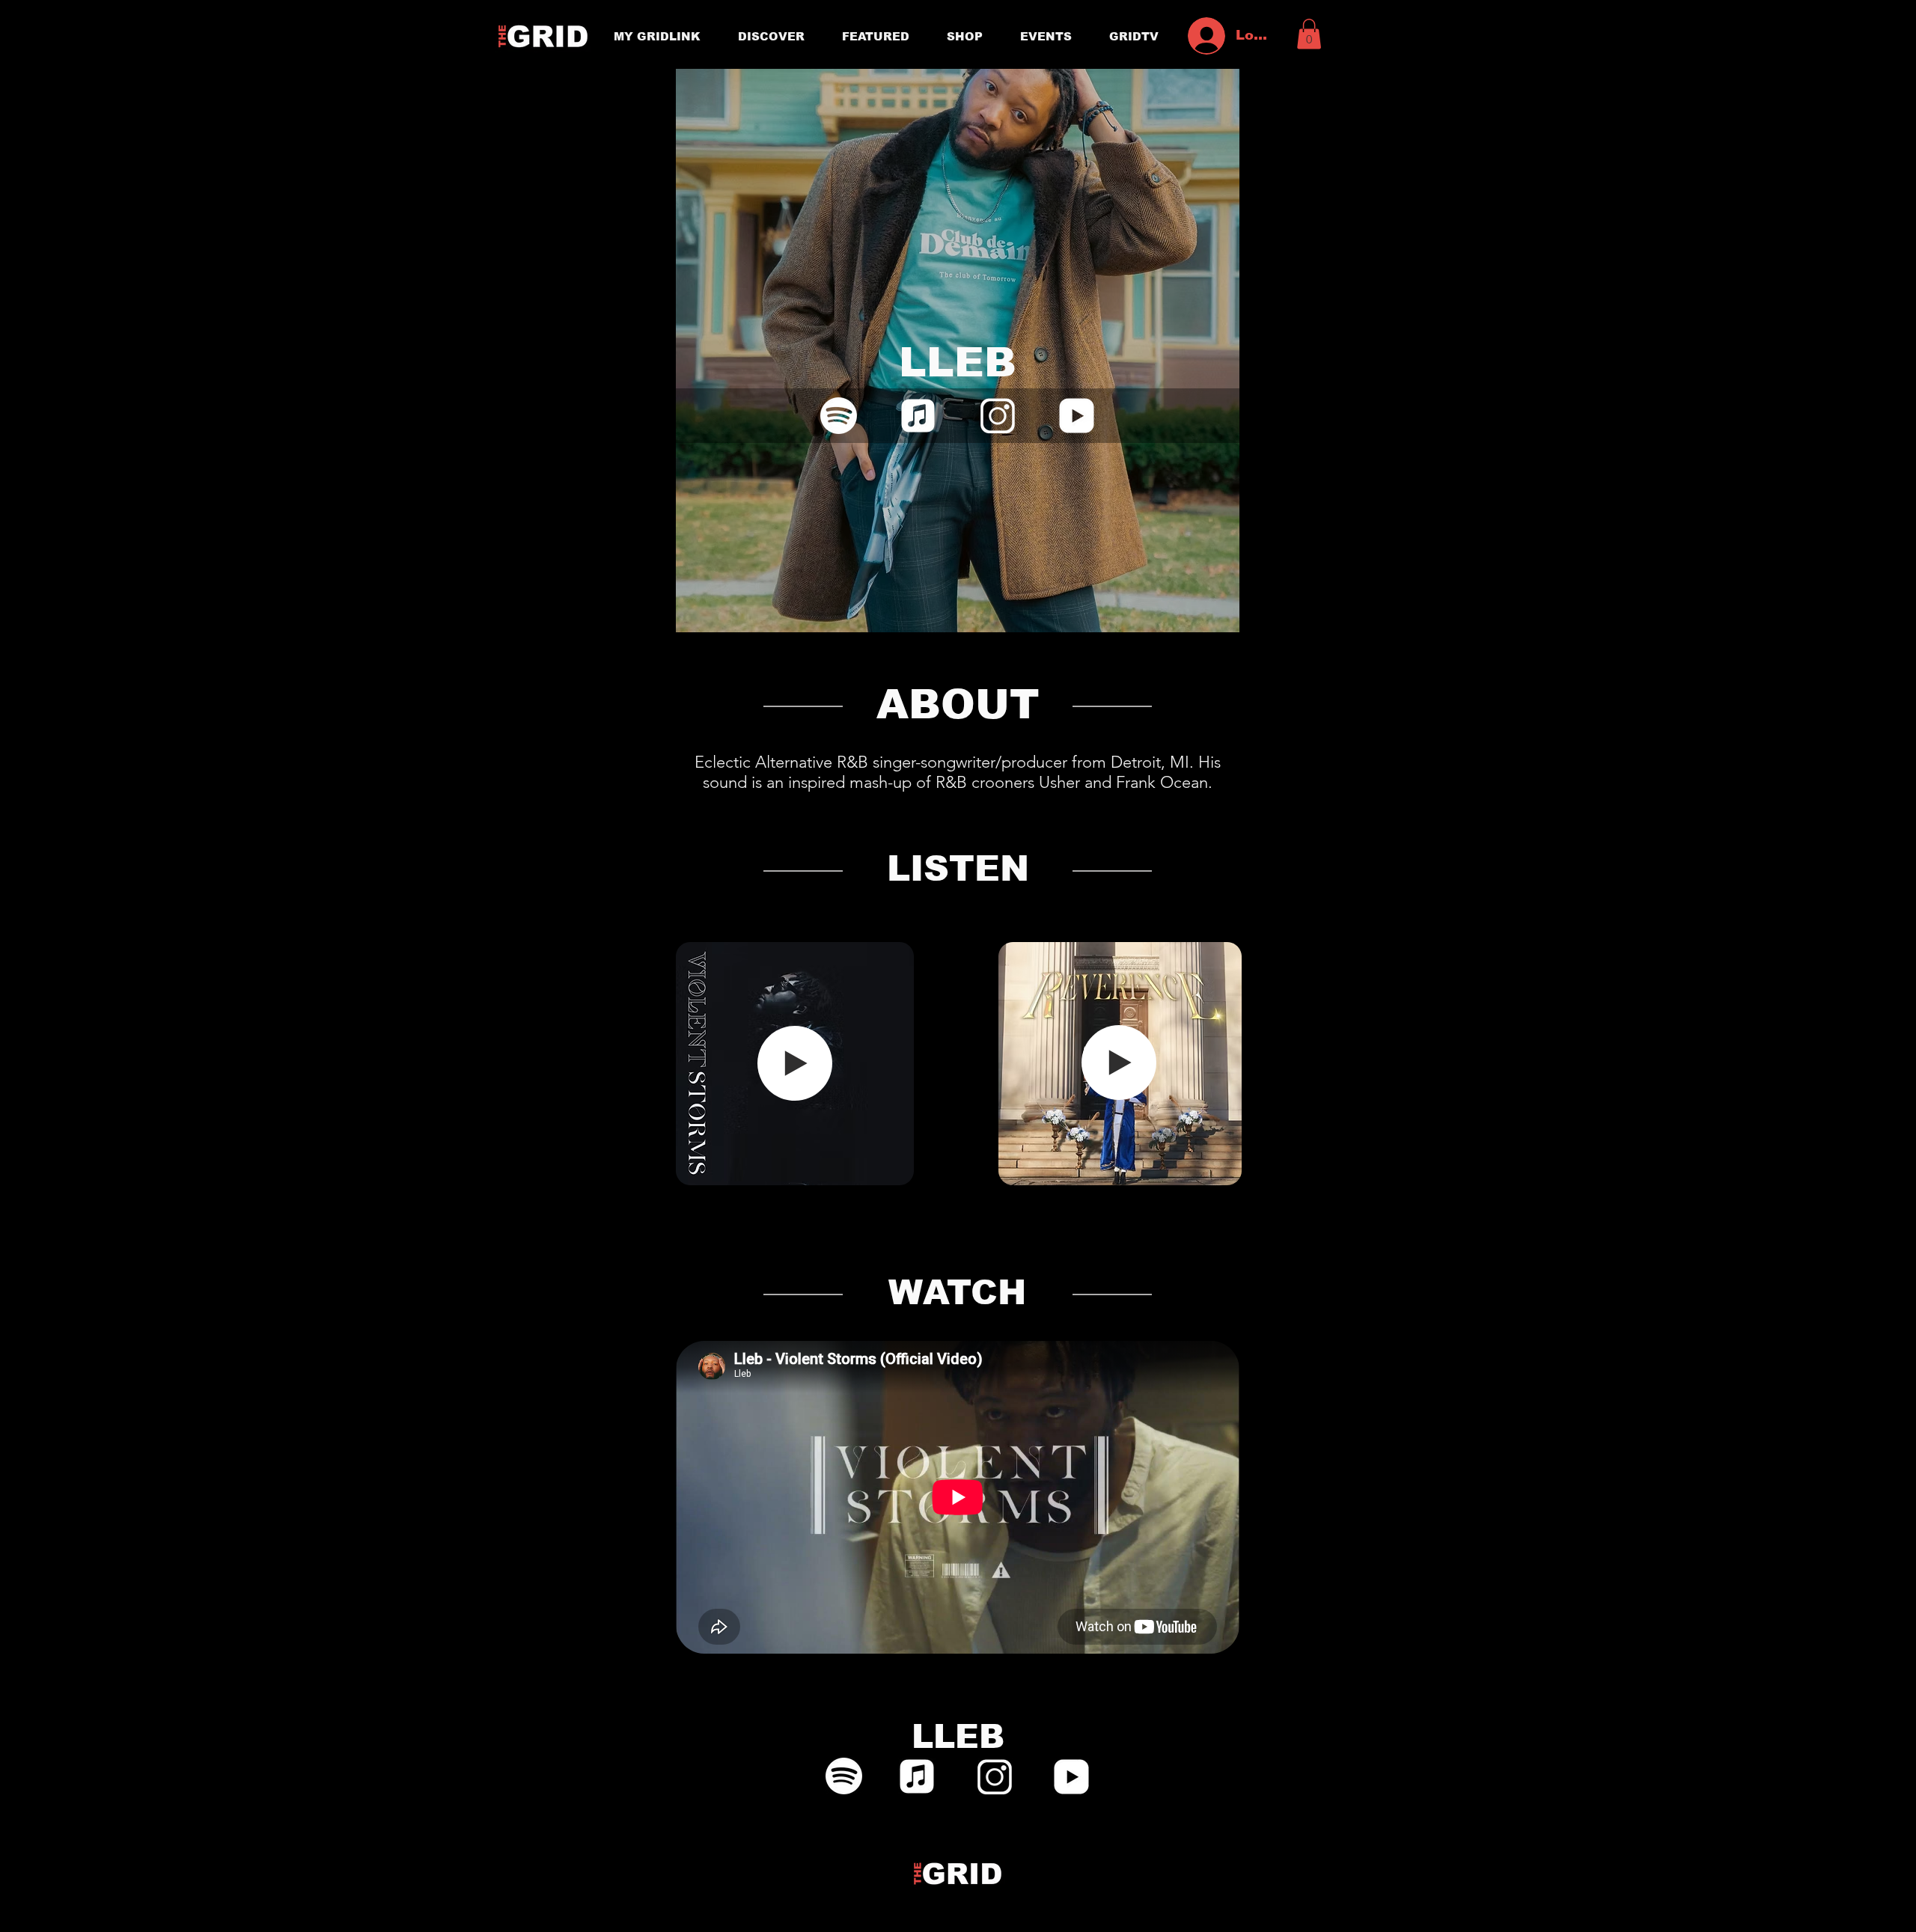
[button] (1309, 34)
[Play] (795, 1063)
